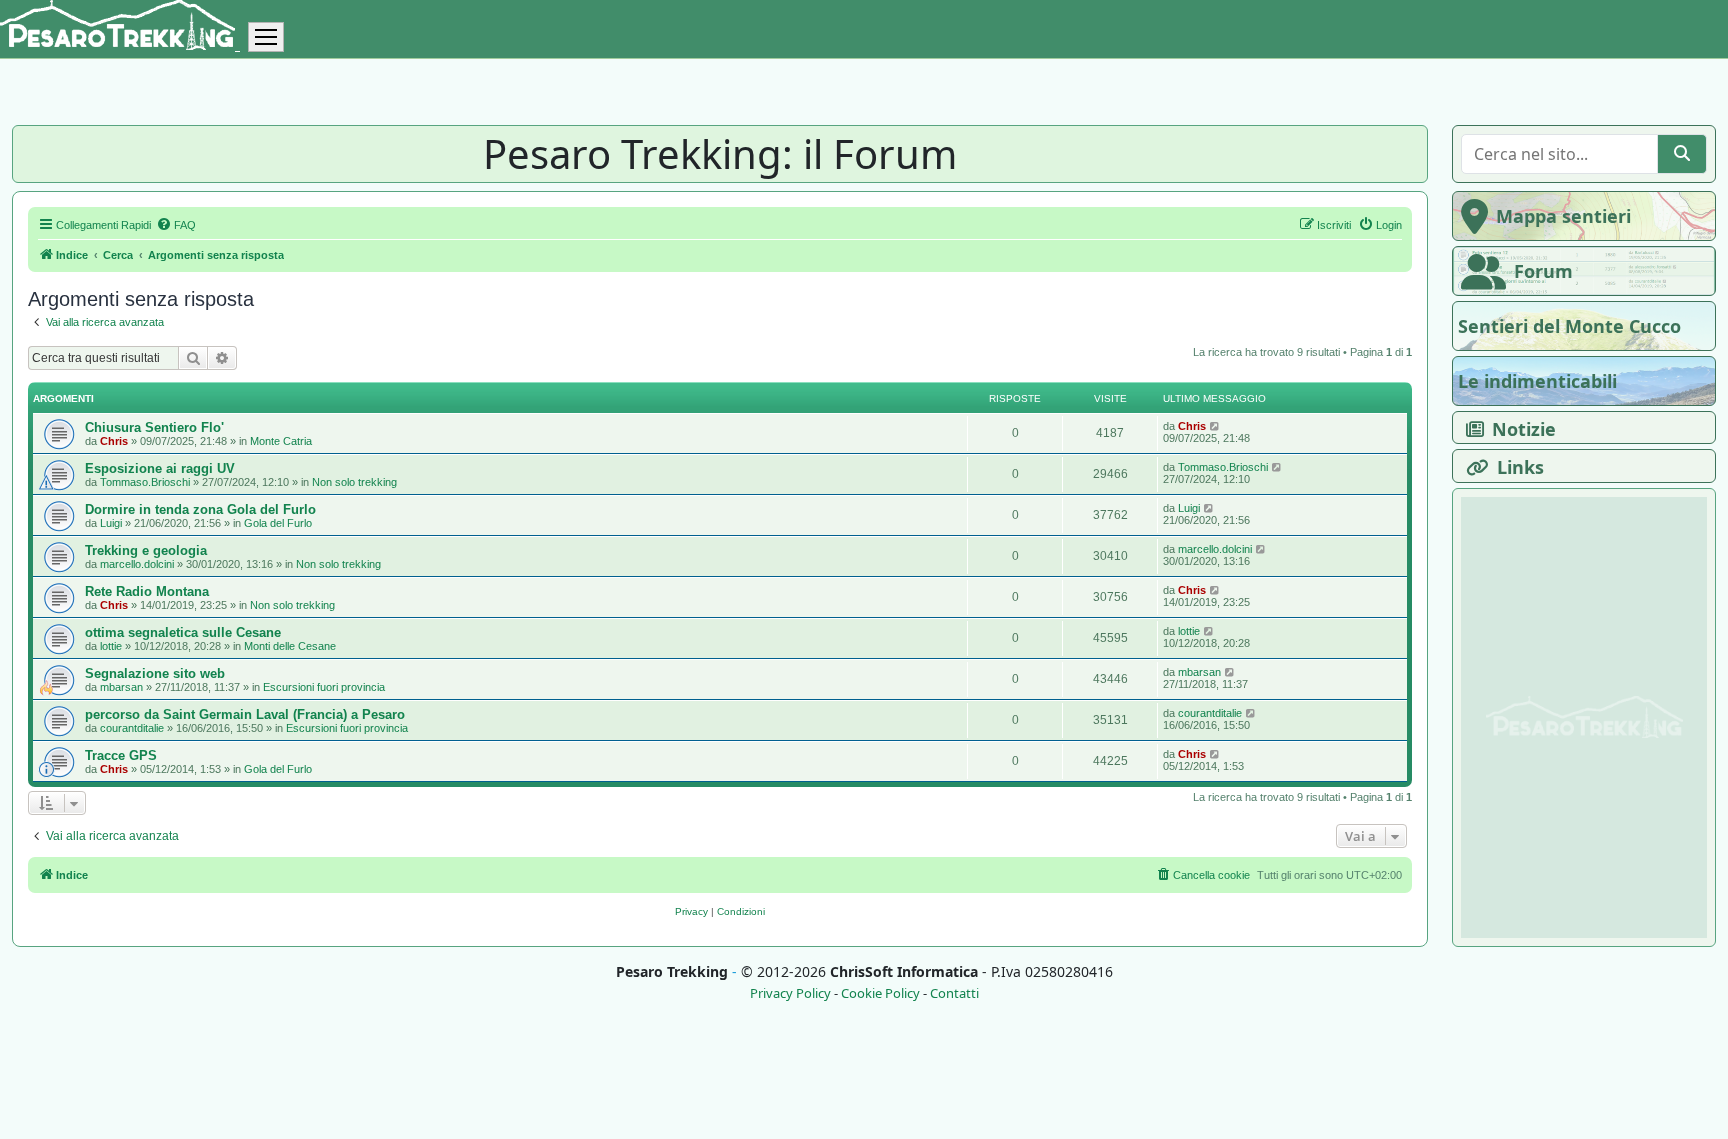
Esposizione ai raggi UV (160, 468)
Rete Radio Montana (147, 591)
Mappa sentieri (1563, 216)
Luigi (111, 523)
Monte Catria (281, 441)
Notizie (1524, 429)
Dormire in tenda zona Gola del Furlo (200, 509)
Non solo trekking (354, 482)
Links (1520, 467)
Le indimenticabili (1537, 381)
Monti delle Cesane (290, 646)
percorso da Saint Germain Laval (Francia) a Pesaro (245, 714)
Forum (1543, 271)
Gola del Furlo (278, 523)
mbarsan (121, 687)
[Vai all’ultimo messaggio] (1215, 426)
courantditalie (132, 728)
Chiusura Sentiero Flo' (154, 427)
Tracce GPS (121, 755)
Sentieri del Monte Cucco (1569, 326)
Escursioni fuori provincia (324, 687)
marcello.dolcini (137, 564)
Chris (114, 441)
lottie (111, 646)
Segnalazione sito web (155, 673)
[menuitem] (176, 225)
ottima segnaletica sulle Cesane (183, 632)
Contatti (954, 993)
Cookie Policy (880, 993)
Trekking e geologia (146, 550)
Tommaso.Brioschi (145, 482)
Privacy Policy (790, 993)
